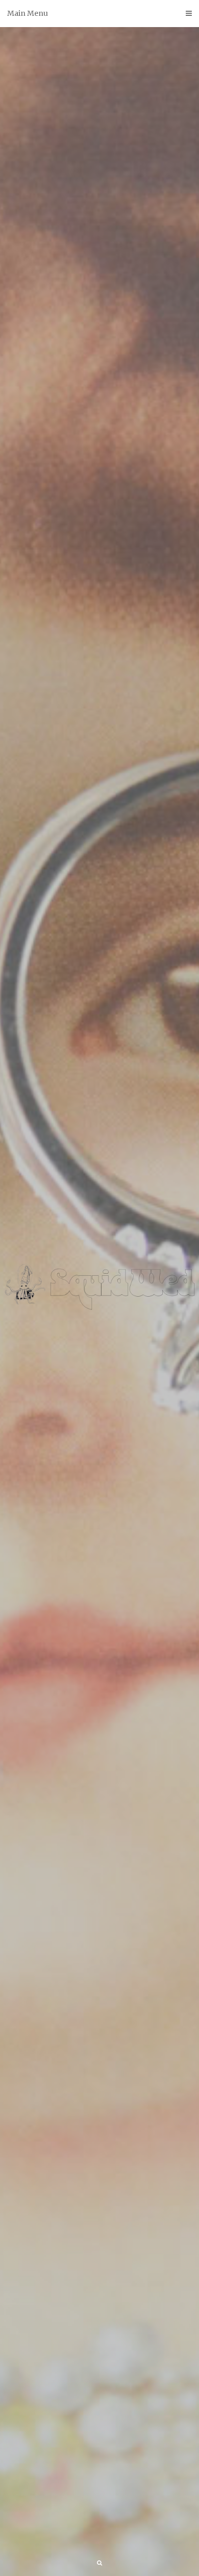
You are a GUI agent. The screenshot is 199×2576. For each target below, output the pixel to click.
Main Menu (28, 13)
